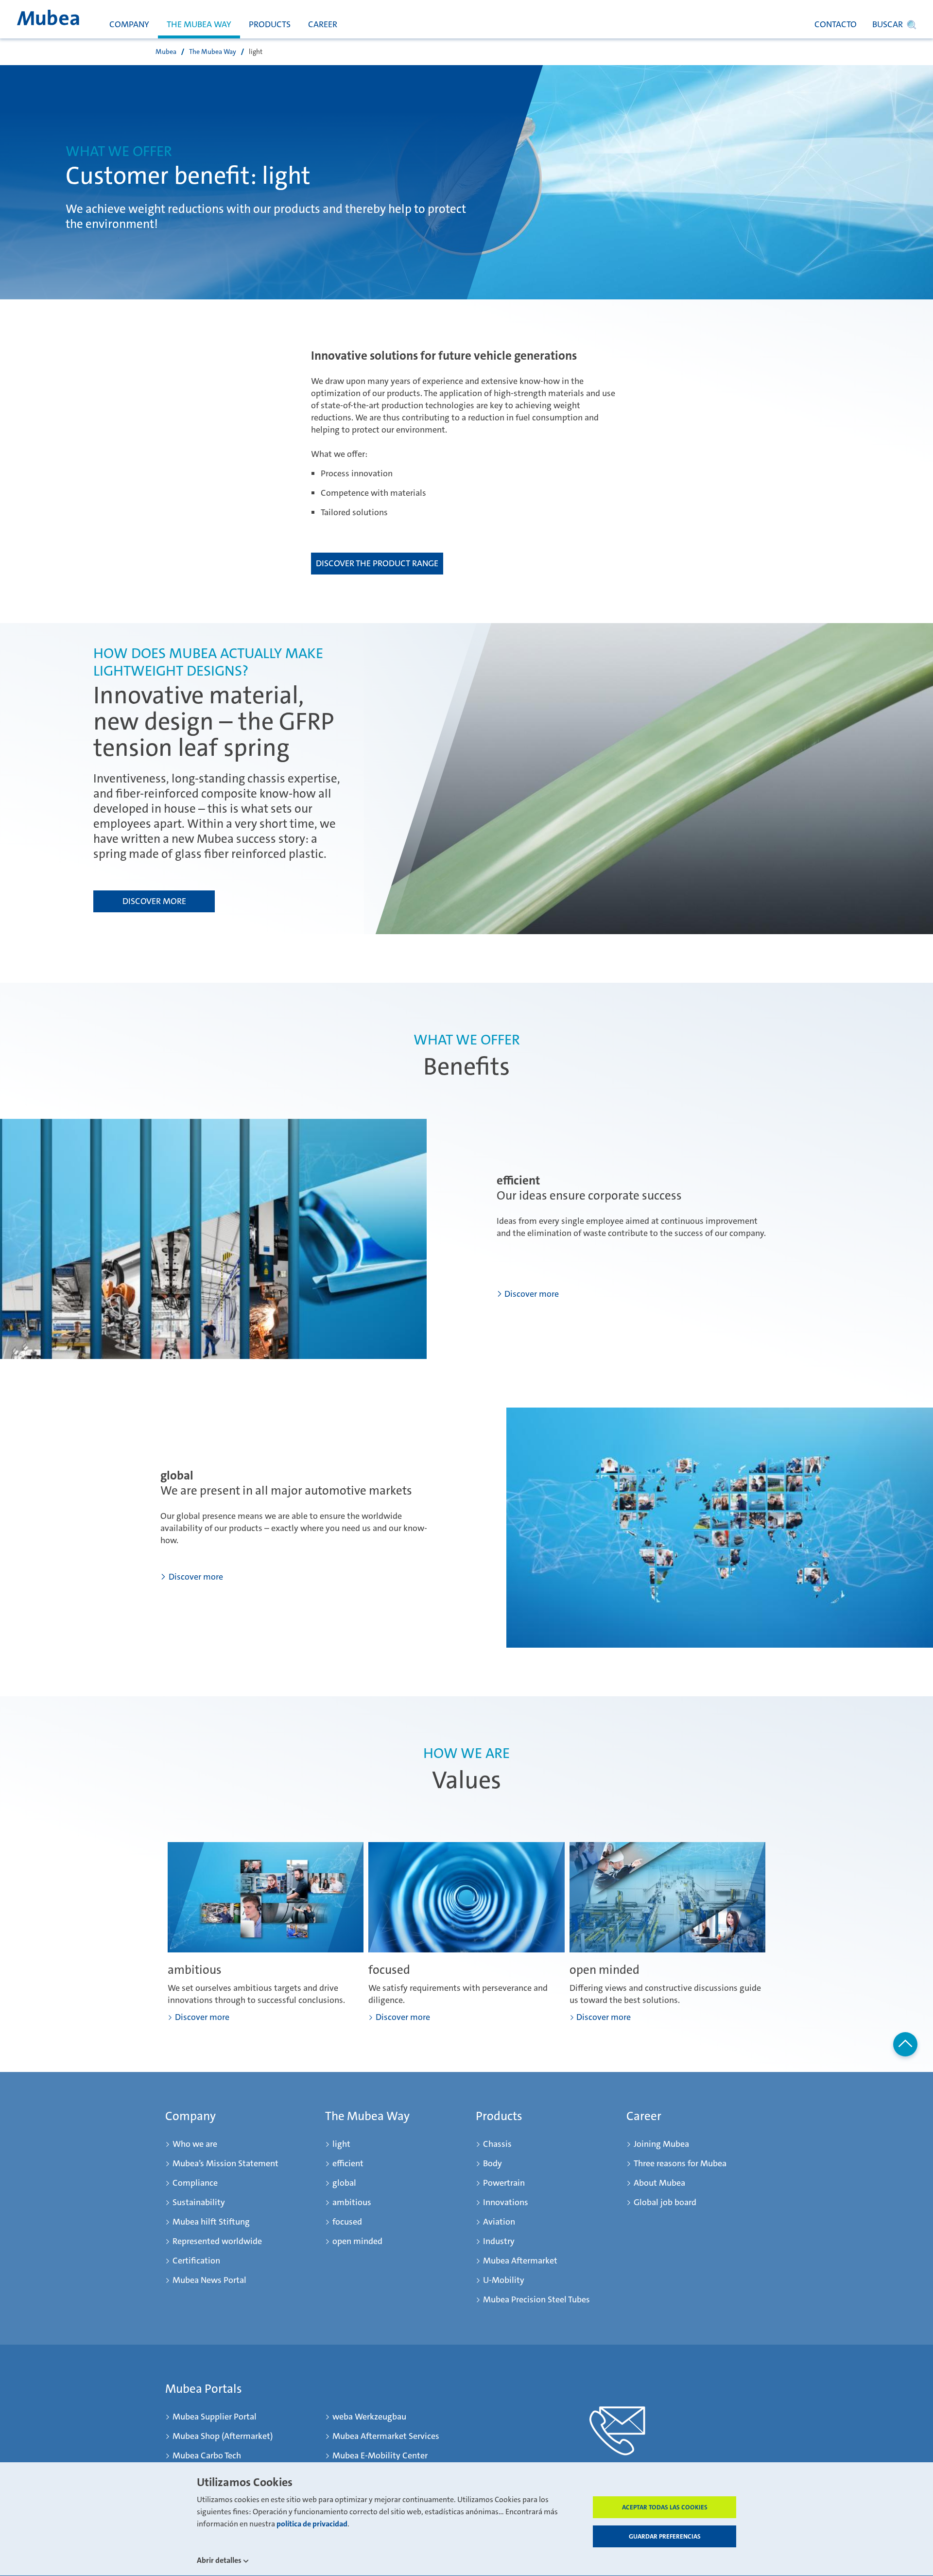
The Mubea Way (213, 52)
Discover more (154, 901)
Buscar (888, 24)
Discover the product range (377, 563)
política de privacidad (312, 2524)
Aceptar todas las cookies (665, 2507)
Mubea (166, 52)
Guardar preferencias (665, 2536)
